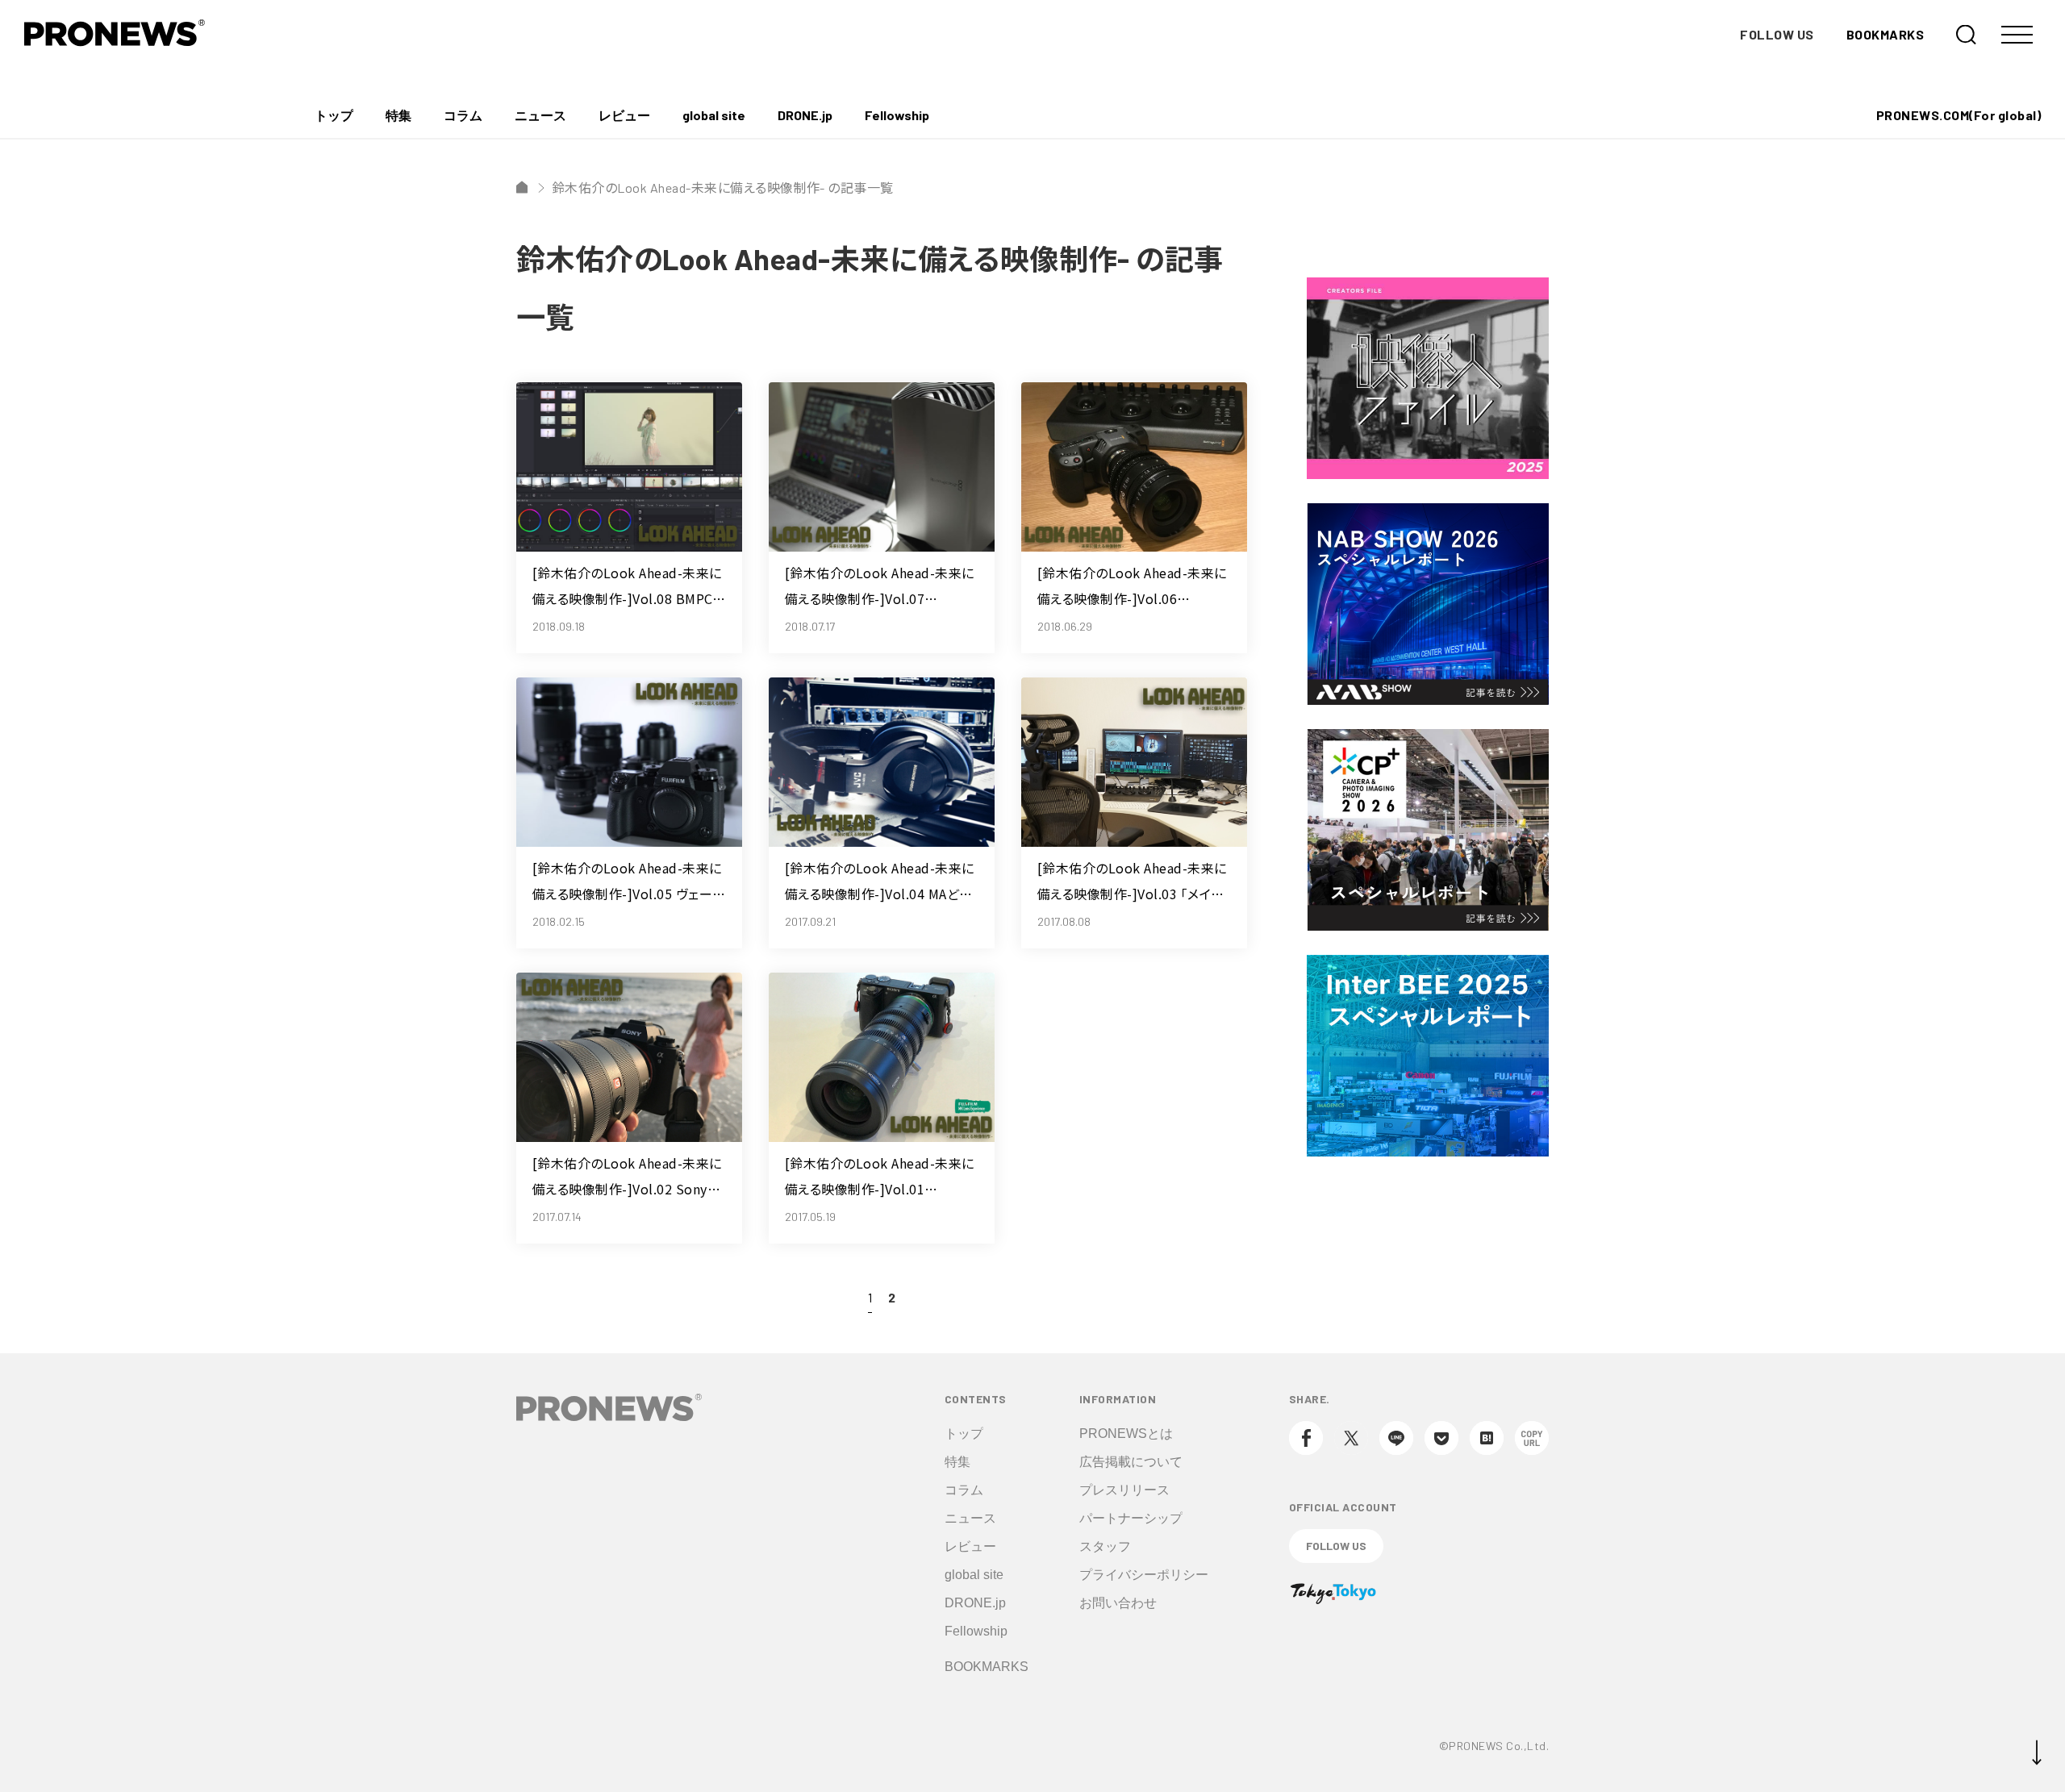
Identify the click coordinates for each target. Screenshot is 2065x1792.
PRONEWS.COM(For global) (1959, 115)
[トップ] (522, 187)
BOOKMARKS (1885, 34)
